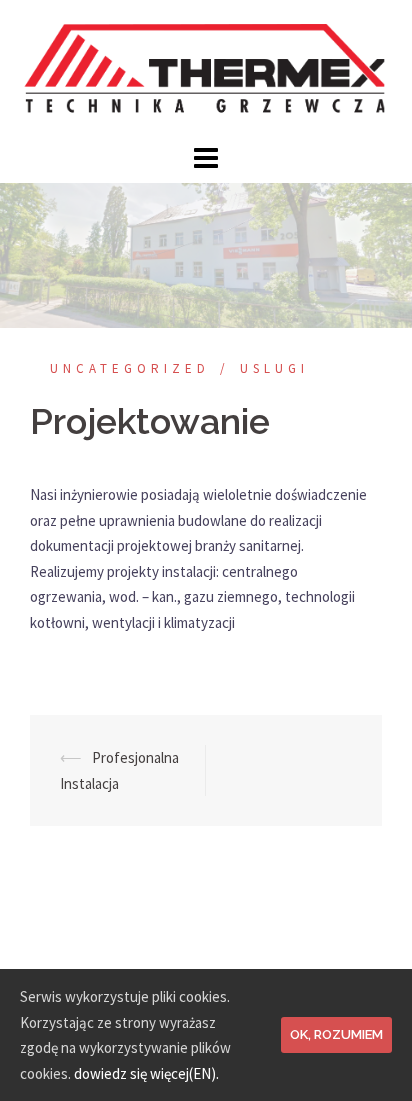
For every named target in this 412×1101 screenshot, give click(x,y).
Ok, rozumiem (336, 1034)
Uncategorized (130, 368)
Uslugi (274, 368)
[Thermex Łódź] (205, 68)
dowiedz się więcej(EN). (146, 1073)
